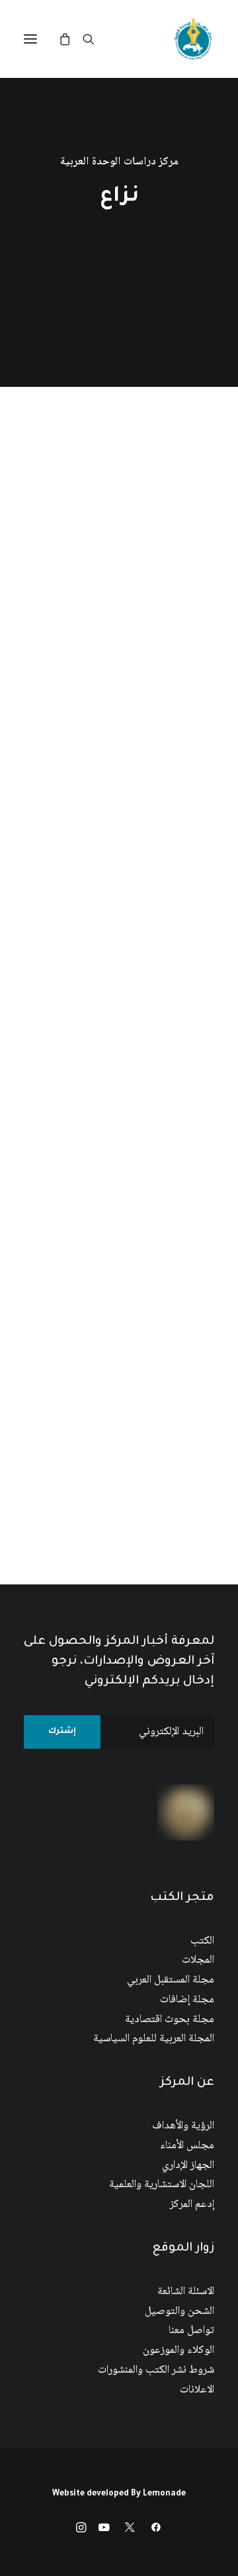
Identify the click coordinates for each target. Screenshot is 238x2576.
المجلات (198, 1960)
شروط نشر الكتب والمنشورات (156, 2370)
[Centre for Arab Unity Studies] (193, 39)
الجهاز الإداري (188, 2166)
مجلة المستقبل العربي (171, 1980)
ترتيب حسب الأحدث (122, 449)
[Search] (95, 39)
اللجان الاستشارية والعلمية (162, 2185)
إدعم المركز (192, 2205)
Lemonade (164, 2494)
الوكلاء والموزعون (178, 2351)
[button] (30, 39)
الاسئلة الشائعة (186, 2292)
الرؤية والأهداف (183, 2126)
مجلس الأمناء (187, 2146)
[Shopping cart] (71, 39)
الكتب (202, 1941)
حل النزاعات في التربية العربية (131, 817)
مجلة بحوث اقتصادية (170, 2020)
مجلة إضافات (187, 2000)
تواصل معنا (191, 2331)
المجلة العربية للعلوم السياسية (154, 2039)
